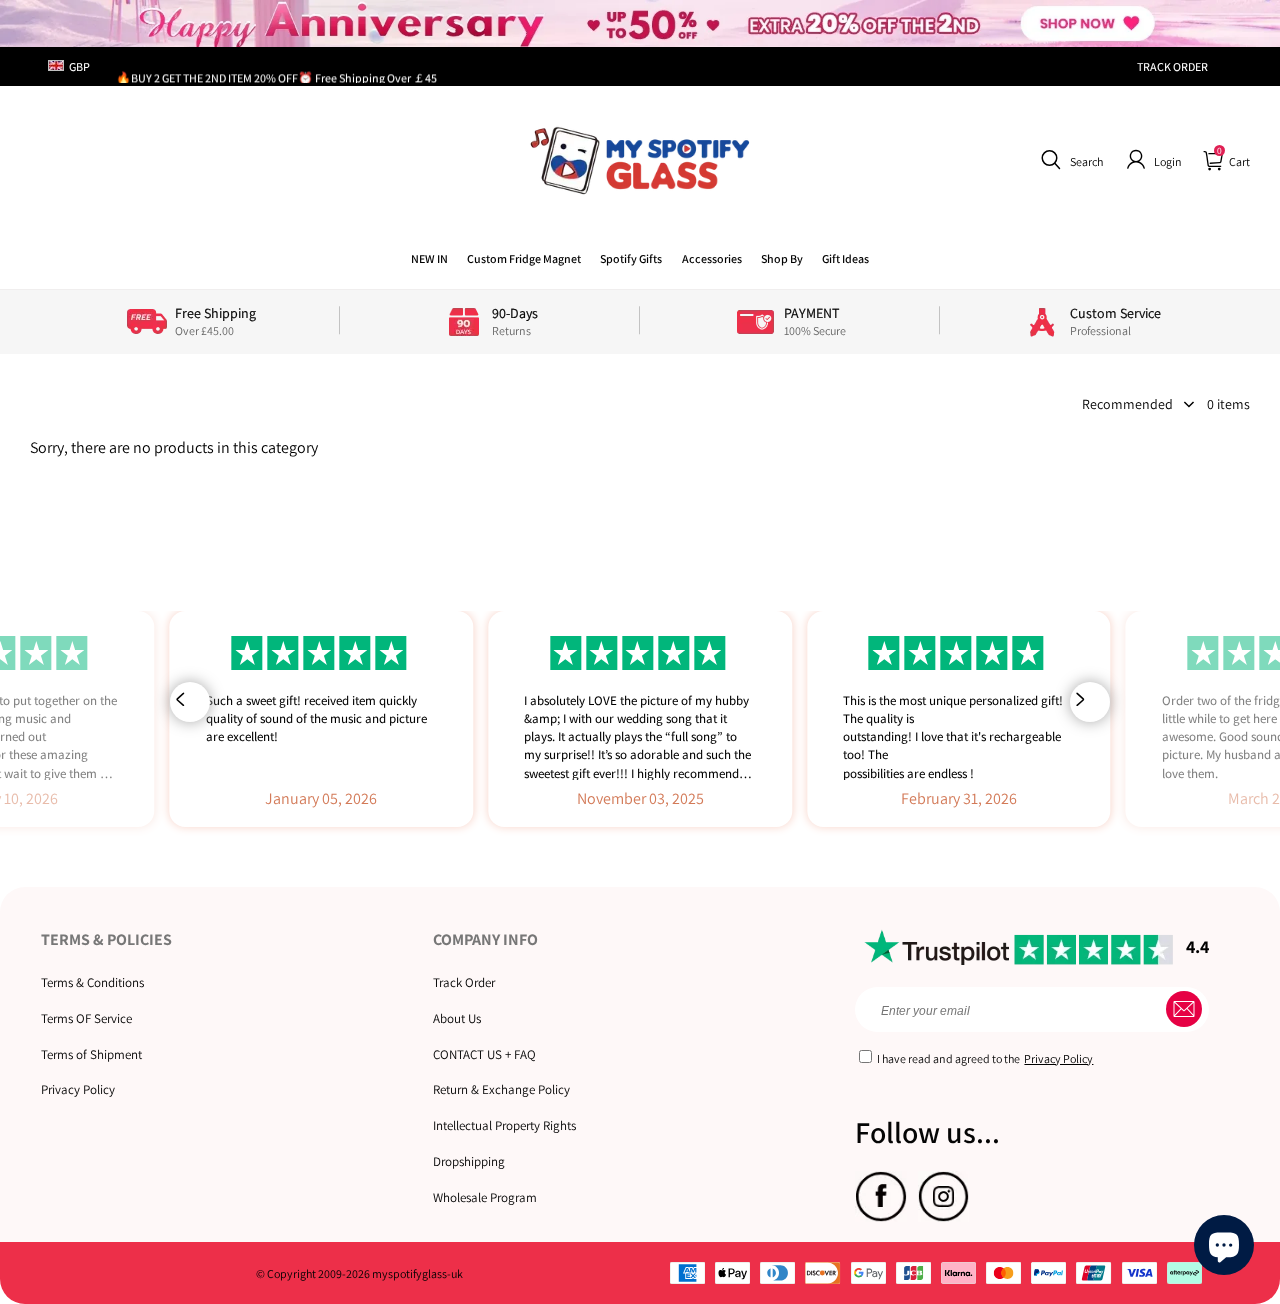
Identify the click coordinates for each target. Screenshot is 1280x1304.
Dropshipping (469, 1161)
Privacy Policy (78, 1089)
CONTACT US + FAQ (484, 1054)
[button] (1069, 160)
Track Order (464, 982)
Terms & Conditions (92, 982)
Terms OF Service (86, 1018)
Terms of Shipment (91, 1054)
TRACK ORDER (1172, 66)
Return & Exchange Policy (501, 1089)
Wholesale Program (485, 1197)
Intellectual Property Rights (504, 1125)
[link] (524, 258)
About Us (457, 1018)
